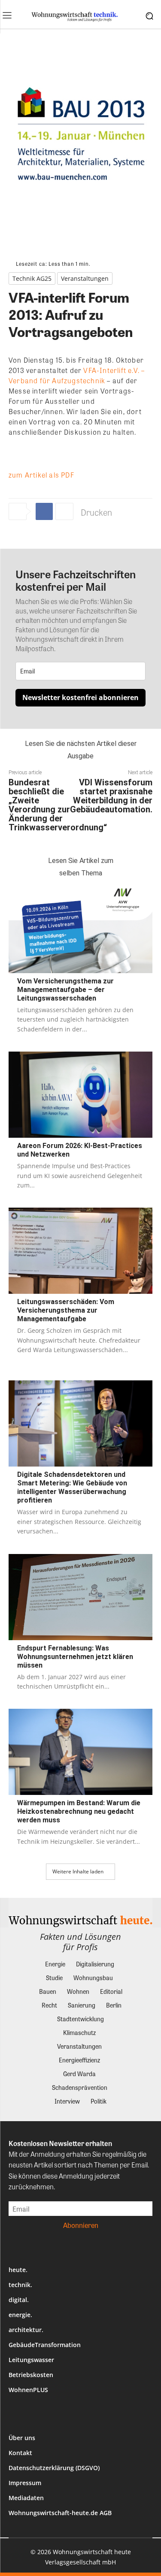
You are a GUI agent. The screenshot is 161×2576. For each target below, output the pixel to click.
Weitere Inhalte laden (78, 1871)
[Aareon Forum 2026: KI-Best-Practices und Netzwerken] (80, 1095)
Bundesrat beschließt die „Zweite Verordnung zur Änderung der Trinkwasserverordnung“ (58, 805)
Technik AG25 (32, 278)
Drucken (96, 512)
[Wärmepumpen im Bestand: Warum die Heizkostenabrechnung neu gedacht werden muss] (80, 1752)
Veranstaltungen (85, 278)
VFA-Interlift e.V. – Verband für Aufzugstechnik (77, 375)
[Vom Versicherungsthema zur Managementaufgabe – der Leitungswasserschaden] (80, 930)
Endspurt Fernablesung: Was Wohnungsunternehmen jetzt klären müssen (75, 1657)
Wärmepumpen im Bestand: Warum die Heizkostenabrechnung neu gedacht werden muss (79, 1811)
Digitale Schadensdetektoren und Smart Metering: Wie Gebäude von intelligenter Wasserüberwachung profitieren (72, 1487)
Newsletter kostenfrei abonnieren (80, 697)
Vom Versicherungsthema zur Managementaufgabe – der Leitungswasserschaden (65, 990)
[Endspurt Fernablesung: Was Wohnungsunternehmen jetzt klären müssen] (80, 1597)
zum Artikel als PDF (41, 475)
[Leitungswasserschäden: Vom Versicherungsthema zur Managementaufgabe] (80, 1251)
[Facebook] (44, 511)
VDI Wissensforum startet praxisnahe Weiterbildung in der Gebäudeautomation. (111, 796)
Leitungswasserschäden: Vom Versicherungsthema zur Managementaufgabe (66, 1310)
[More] (64, 511)
